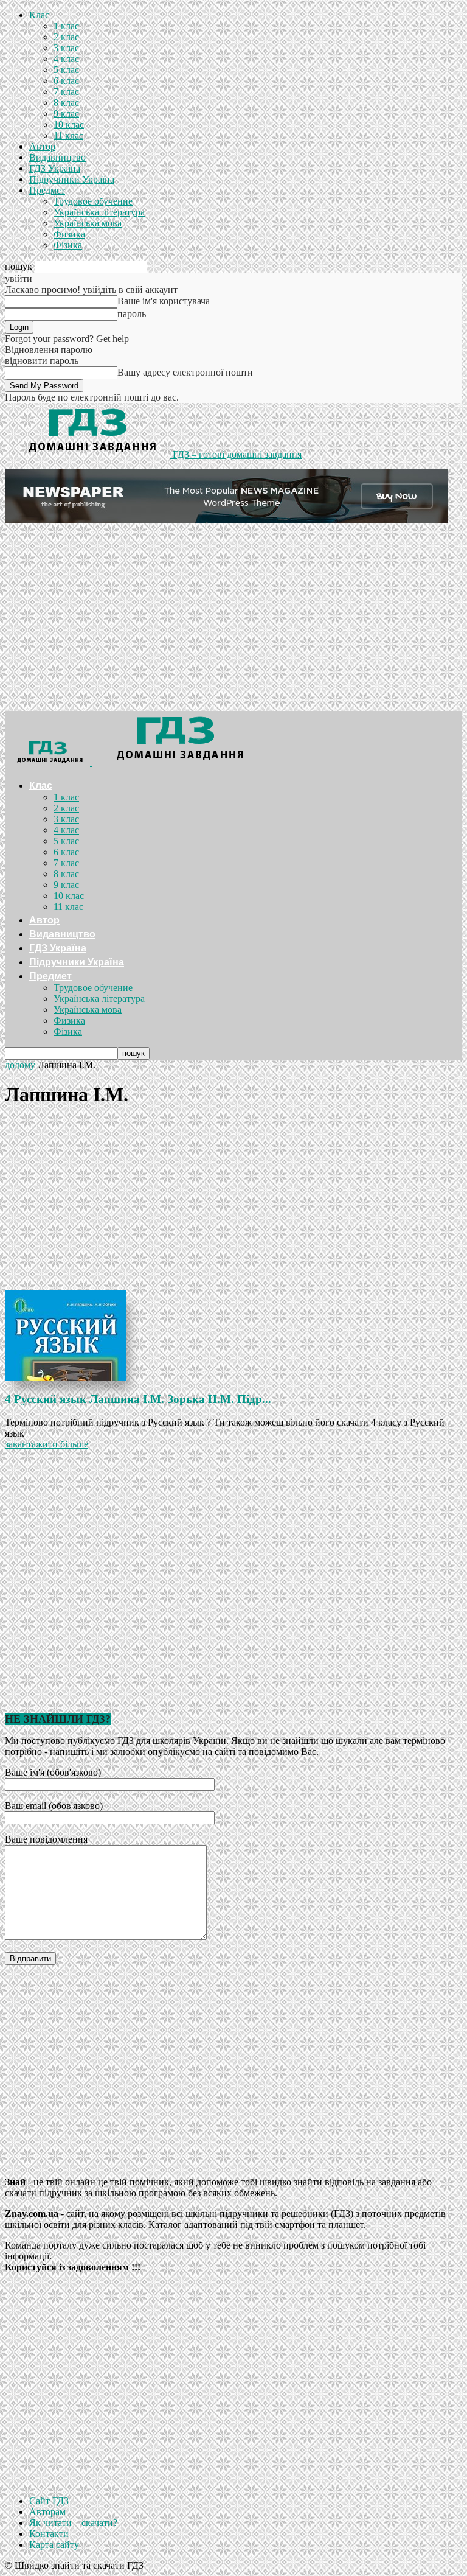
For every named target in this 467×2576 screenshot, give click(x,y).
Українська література (99, 212)
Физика (69, 234)
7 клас (66, 92)
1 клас (66, 26)
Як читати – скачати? (73, 2523)
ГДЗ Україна (55, 168)
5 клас (66, 70)
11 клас (68, 135)
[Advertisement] (233, 620)
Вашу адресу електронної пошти (185, 372)
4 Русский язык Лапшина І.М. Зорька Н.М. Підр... (138, 1399)
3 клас (66, 48)
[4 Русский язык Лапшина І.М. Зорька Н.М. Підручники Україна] (233, 1335)
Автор (42, 146)
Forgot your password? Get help (67, 339)
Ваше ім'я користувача (164, 301)
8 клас (66, 103)
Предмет (47, 190)
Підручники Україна (72, 179)
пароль (132, 314)
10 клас (69, 124)
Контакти (49, 2534)
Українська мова (88, 223)
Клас (39, 15)
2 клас (66, 37)
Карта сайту (54, 2545)
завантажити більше (47, 1444)
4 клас (66, 59)
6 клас (66, 81)
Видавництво (57, 157)
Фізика (68, 245)
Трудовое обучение (93, 201)
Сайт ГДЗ (49, 2501)
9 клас (66, 114)
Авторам (47, 2512)
